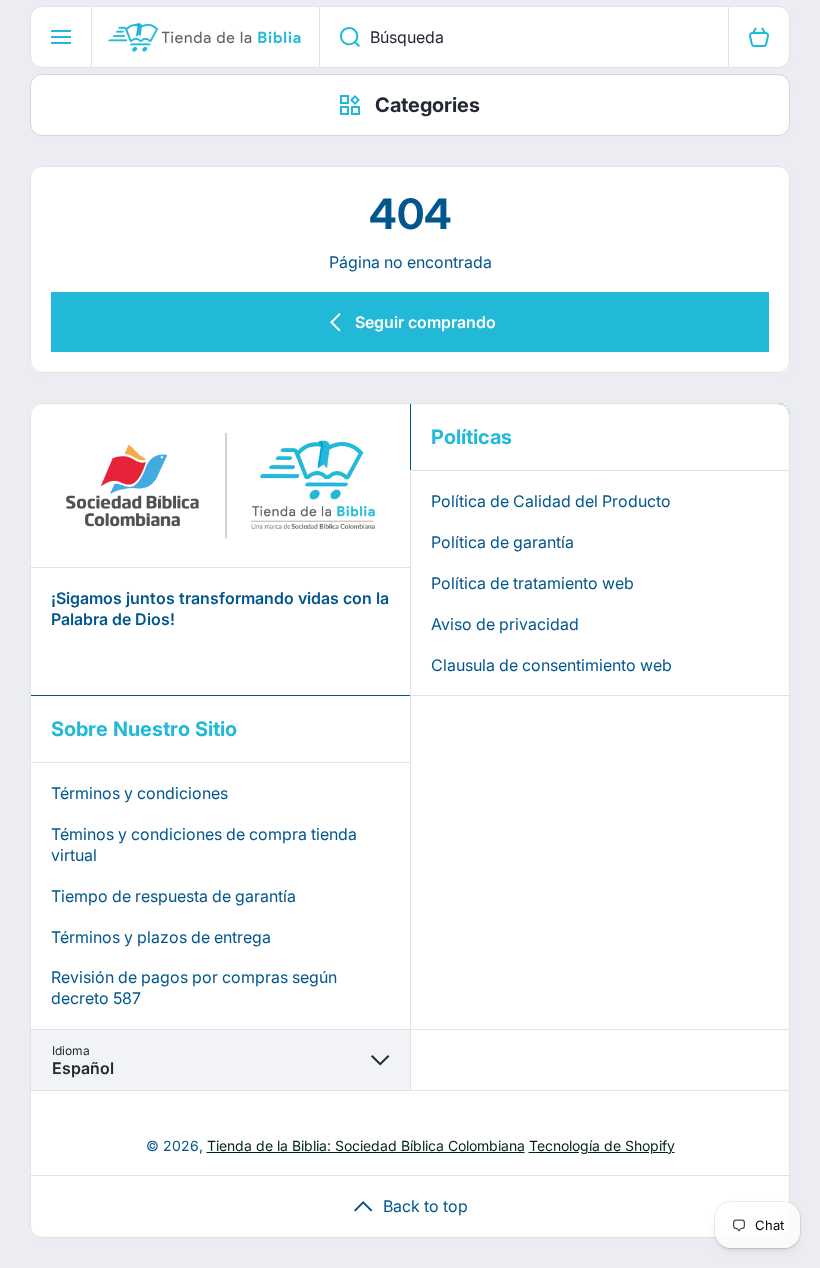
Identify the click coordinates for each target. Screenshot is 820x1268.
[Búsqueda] (339, 37)
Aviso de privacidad (505, 624)
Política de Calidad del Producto (551, 501)
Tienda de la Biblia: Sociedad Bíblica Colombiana (366, 1145)
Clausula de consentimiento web (551, 665)
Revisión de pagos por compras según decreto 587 (194, 987)
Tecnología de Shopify (602, 1145)
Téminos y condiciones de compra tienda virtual (204, 844)
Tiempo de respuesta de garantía (173, 896)
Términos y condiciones (139, 793)
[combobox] (524, 37)
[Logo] (205, 37)
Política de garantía (502, 542)
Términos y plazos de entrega (161, 937)
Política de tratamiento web (532, 583)
